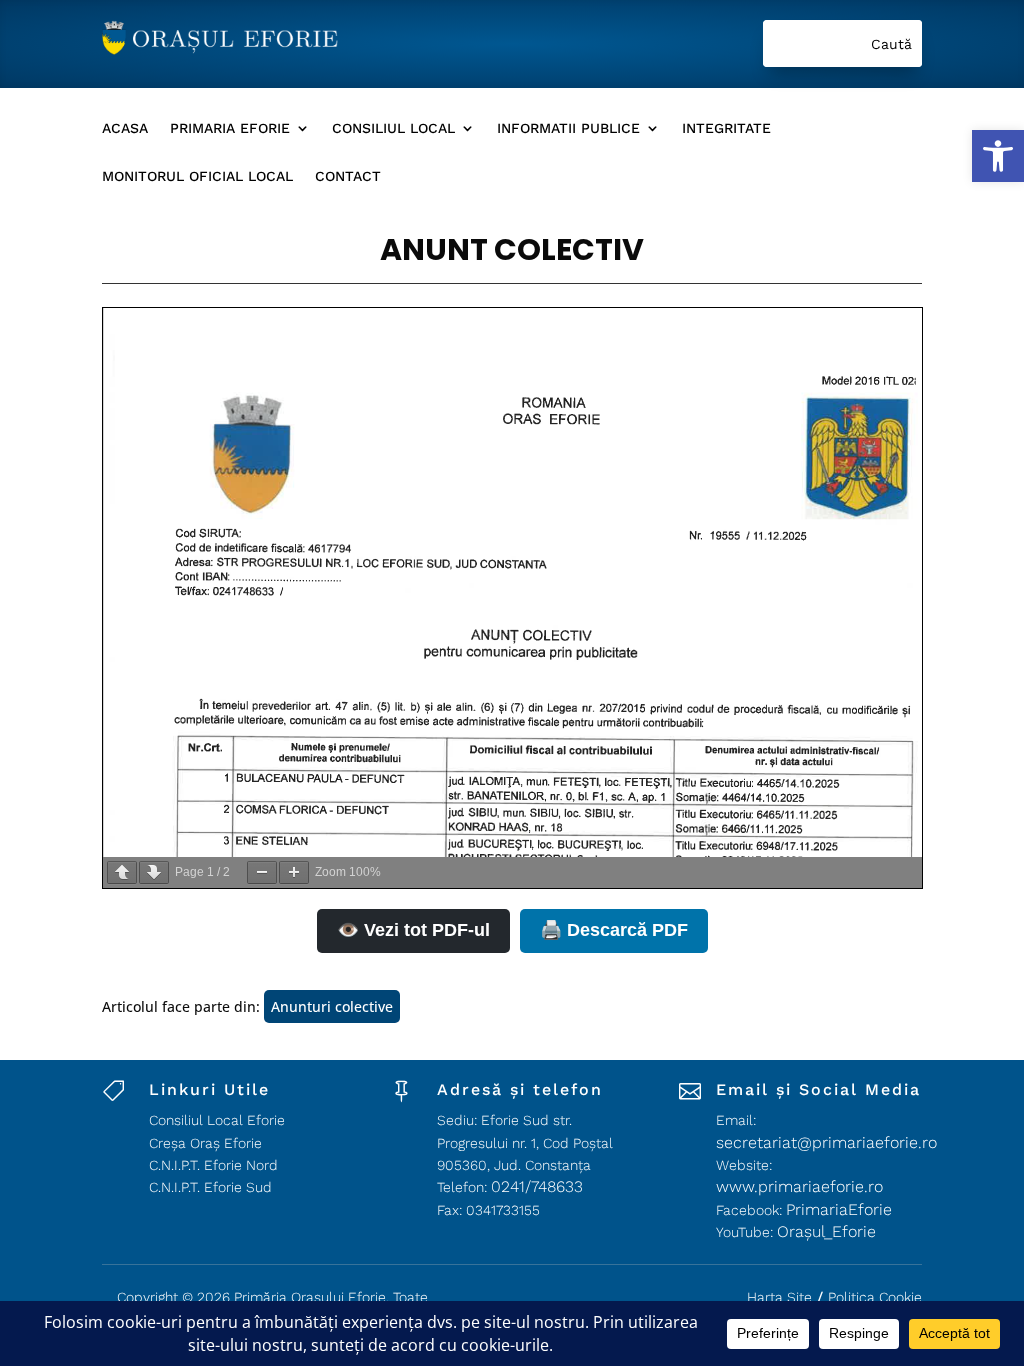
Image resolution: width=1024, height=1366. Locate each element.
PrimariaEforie (839, 1209)
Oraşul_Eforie (826, 1231)
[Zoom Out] (262, 872)
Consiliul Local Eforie (217, 1120)
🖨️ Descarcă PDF (614, 930)
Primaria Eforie (230, 128)
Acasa (125, 128)
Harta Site (779, 1297)
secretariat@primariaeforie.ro (826, 1142)
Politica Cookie (875, 1297)
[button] (998, 156)
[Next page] (154, 872)
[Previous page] (122, 872)
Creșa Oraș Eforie (205, 1143)
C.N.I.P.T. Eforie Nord (213, 1165)
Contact (348, 176)
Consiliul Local (393, 128)
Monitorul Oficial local (197, 176)
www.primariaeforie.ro (799, 1186)
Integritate (726, 128)
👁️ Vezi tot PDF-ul (413, 930)
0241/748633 (537, 1186)
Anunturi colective (332, 1006)
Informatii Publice (568, 128)
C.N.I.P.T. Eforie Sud (210, 1187)
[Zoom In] (294, 872)
